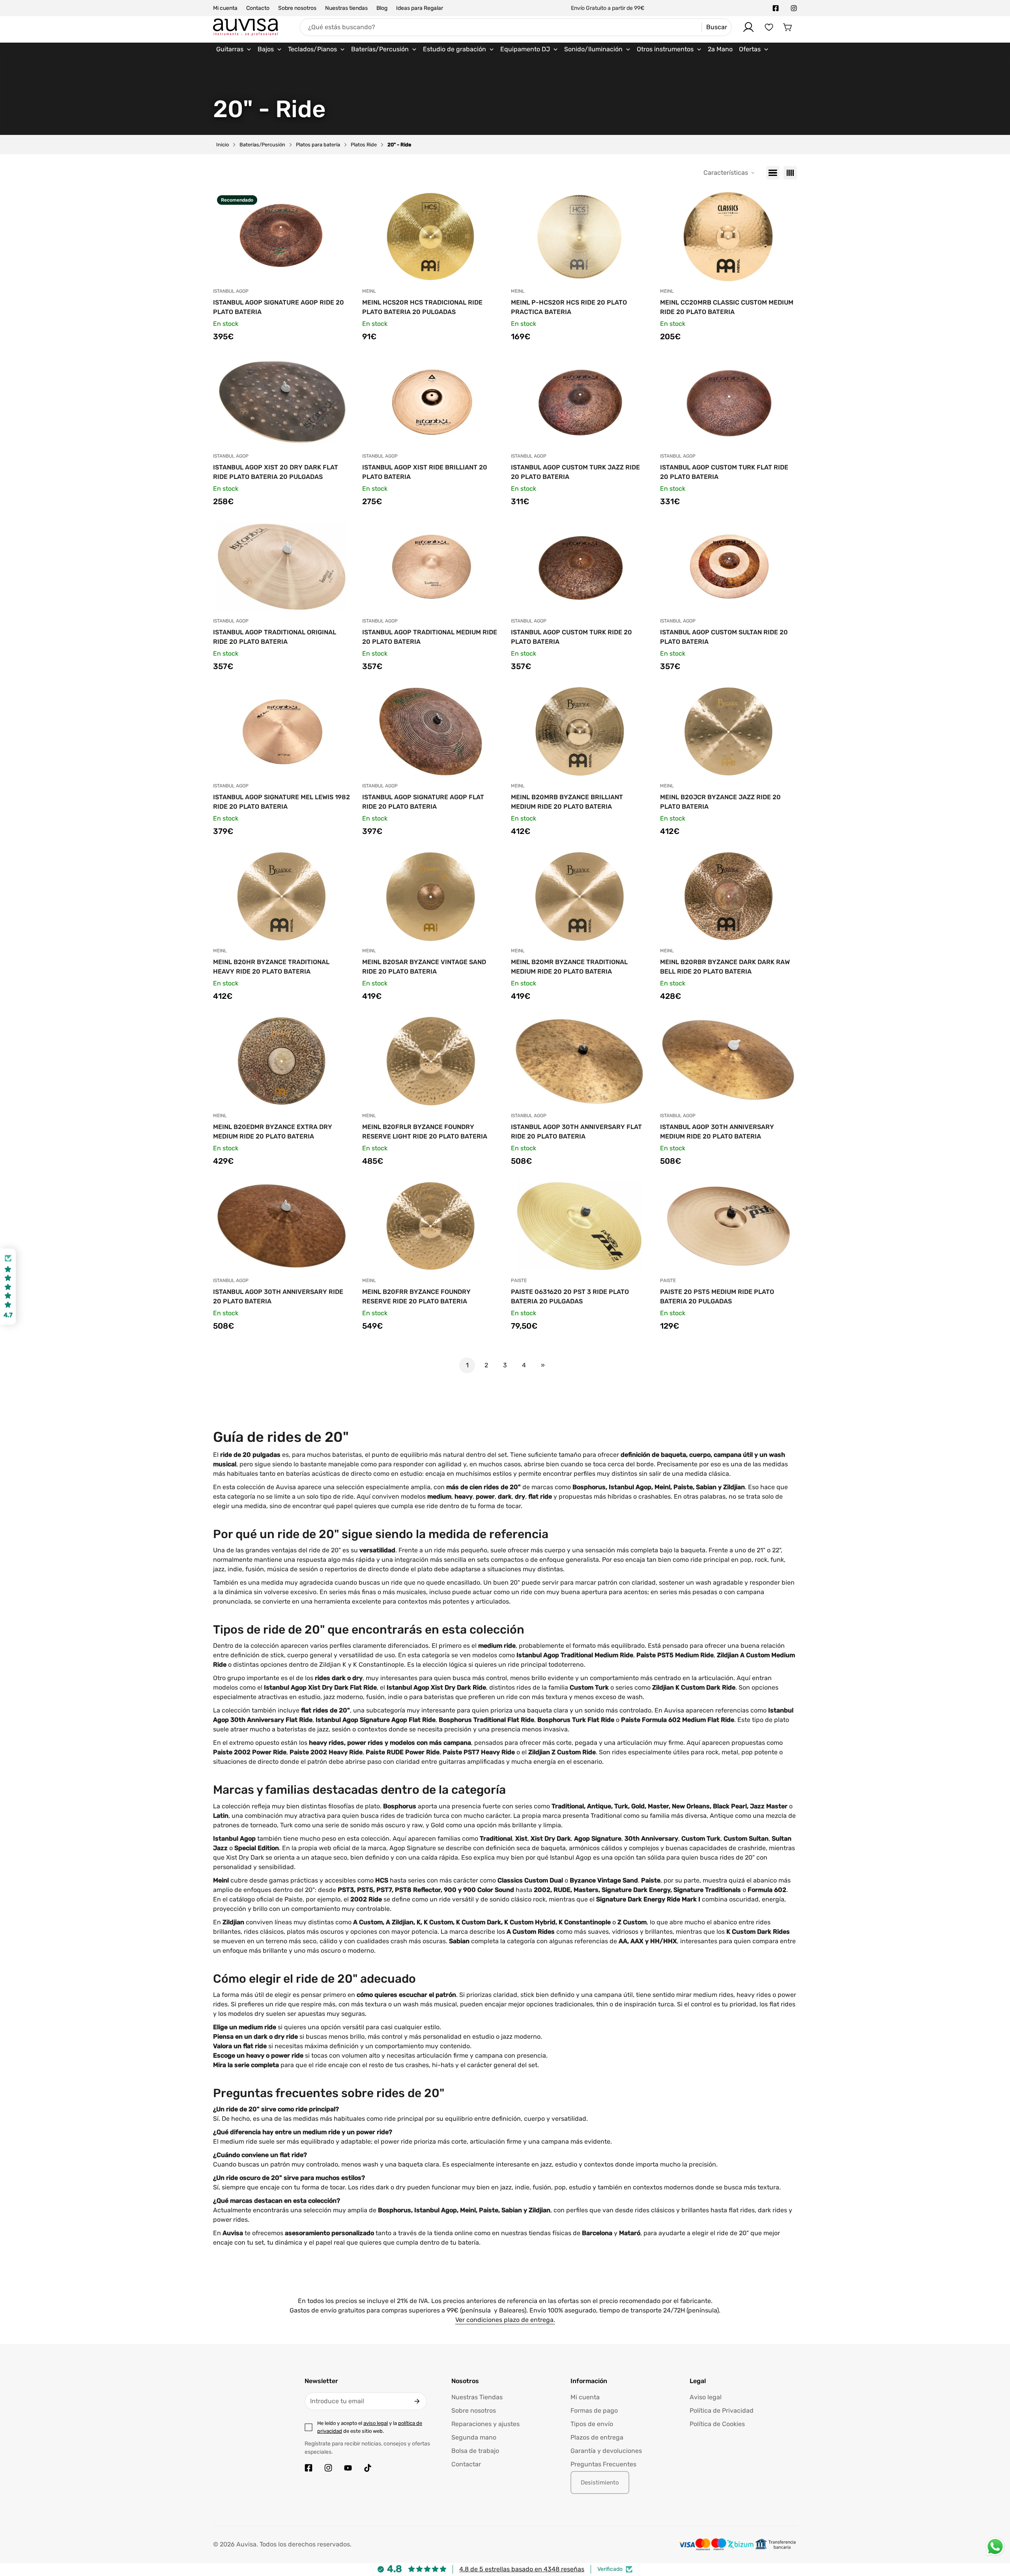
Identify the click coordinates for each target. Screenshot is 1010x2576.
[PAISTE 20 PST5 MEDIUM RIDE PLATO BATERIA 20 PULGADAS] (729, 1226)
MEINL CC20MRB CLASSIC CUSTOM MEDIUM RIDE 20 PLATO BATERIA (727, 307)
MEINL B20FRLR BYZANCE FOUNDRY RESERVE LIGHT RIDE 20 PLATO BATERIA (425, 1132)
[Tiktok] (368, 2468)
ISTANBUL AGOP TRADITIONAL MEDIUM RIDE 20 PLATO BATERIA (430, 637)
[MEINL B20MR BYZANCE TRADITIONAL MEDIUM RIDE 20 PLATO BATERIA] (580, 896)
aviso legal (376, 2423)
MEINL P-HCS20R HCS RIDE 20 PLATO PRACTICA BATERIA (569, 307)
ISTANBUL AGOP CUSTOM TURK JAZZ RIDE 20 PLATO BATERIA (575, 472)
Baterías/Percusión (262, 145)
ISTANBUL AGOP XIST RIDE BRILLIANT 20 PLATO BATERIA (425, 472)
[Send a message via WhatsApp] (995, 2547)
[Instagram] (794, 8)
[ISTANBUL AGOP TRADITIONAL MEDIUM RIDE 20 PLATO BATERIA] (431, 566)
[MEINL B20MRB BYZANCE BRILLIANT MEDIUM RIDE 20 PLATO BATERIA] (580, 731)
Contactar (466, 2464)
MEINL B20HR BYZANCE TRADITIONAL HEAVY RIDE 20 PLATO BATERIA (271, 967)
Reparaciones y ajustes (485, 2424)
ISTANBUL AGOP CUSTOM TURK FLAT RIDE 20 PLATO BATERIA (724, 472)
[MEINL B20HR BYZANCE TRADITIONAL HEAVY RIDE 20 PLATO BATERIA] (282, 896)
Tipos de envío (592, 2424)
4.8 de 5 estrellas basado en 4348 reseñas (522, 2569)
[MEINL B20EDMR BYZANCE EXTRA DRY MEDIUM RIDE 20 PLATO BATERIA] (282, 1061)
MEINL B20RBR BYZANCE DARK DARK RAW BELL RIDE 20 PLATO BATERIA (725, 967)
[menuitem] (234, 49)
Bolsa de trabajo (475, 2451)
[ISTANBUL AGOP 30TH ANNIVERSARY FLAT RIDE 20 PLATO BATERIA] (580, 1061)
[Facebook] (776, 8)
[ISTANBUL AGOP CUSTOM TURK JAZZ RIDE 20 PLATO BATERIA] (580, 402)
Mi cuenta (225, 8)
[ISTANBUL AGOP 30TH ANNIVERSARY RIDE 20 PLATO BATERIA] (282, 1226)
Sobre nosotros (297, 8)
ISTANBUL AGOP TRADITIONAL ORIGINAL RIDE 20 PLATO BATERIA (275, 637)
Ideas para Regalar (420, 8)
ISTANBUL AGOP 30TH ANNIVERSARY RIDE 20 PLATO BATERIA (278, 1296)
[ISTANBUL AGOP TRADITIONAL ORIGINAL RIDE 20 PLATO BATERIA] (282, 566)
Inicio (223, 145)
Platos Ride (364, 145)
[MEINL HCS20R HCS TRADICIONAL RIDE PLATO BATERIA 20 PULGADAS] (431, 237)
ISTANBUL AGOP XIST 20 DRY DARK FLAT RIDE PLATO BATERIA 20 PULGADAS (276, 472)
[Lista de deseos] (769, 27)
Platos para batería (318, 145)
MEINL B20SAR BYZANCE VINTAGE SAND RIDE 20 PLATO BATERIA (424, 967)
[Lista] (773, 173)
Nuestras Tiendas (477, 2397)
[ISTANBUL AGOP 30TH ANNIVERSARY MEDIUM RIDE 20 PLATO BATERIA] (729, 1061)
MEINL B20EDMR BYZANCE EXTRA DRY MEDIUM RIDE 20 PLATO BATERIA (273, 1132)
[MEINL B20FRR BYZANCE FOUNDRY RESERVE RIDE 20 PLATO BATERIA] (431, 1226)
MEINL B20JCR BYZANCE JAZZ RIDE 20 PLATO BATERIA (720, 802)
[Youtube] (348, 2468)
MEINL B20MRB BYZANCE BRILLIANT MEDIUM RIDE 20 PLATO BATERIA (567, 802)
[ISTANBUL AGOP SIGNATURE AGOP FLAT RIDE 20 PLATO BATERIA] (431, 731)
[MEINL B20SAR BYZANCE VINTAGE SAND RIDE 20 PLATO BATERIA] (431, 896)
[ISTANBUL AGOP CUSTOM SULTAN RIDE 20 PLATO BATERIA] (729, 566)
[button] (788, 27)
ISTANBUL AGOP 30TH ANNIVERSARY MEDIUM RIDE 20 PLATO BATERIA (717, 1132)
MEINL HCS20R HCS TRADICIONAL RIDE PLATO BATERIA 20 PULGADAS (422, 307)
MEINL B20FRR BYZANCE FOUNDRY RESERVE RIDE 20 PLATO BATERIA (416, 1296)
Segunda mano (474, 2437)
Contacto (258, 8)
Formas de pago (594, 2411)
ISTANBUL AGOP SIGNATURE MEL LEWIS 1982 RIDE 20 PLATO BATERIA (281, 802)
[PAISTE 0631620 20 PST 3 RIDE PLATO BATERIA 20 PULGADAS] (580, 1226)
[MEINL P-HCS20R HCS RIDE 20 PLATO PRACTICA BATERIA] (580, 237)
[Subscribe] (417, 2401)
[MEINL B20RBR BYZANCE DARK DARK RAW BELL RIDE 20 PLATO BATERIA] (729, 896)
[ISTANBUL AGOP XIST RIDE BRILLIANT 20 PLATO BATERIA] (431, 402)
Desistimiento (600, 2483)
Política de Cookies (717, 2424)
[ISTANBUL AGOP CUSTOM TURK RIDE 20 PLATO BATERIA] (580, 566)
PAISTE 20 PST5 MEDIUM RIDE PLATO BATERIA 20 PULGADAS (717, 1296)
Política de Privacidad (722, 2411)
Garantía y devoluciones (606, 2451)
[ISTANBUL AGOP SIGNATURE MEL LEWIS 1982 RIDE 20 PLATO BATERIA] (282, 731)
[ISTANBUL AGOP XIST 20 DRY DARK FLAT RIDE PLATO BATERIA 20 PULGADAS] (282, 402)
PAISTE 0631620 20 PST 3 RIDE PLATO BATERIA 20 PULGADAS (570, 1296)
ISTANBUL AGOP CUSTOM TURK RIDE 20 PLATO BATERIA (571, 637)
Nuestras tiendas (346, 8)
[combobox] (516, 27)
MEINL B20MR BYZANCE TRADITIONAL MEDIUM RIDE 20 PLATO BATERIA (569, 967)
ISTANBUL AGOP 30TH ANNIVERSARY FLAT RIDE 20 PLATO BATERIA (576, 1132)
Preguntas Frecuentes (603, 2464)
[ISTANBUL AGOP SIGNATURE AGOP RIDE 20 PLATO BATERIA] (282, 237)
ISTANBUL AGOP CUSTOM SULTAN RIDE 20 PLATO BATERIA (724, 637)
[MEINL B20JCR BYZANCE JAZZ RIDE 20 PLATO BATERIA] (729, 731)
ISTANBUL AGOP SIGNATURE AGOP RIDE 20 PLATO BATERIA (279, 307)
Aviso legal (706, 2397)
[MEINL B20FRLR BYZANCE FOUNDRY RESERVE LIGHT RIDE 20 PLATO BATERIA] (431, 1061)
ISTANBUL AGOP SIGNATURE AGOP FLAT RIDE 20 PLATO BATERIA (423, 802)
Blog (382, 8)
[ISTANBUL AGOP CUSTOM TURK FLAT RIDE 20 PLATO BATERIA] (729, 402)
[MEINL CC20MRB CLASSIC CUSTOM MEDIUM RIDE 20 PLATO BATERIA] (729, 237)
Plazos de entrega (597, 2437)
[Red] (790, 173)
